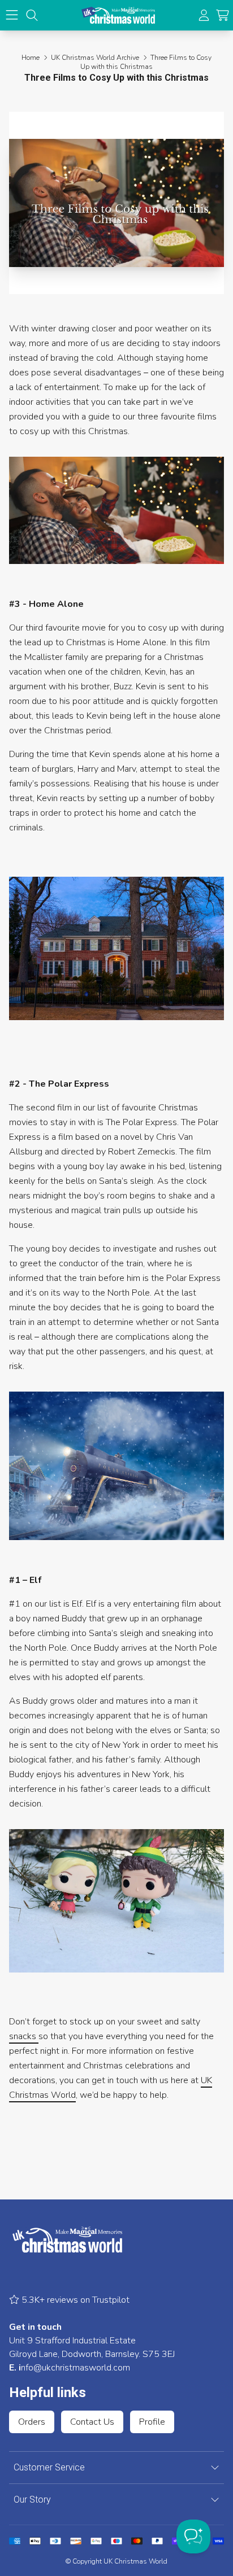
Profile (152, 2422)
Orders (32, 2422)
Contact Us (92, 2422)
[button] (223, 16)
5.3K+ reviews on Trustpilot (74, 2300)
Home (31, 58)
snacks (24, 2036)
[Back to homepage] (118, 15)
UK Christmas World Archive (95, 58)
